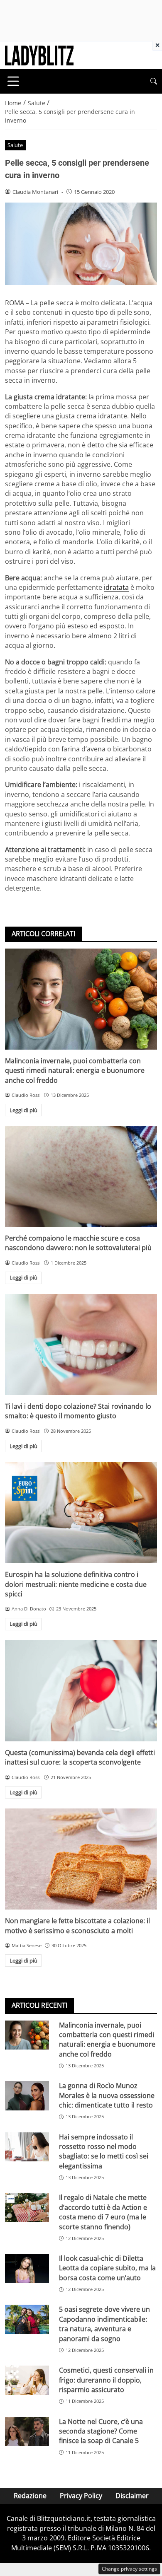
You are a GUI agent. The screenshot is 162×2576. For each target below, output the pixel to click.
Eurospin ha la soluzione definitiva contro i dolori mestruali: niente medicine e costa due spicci (76, 1584)
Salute (15, 145)
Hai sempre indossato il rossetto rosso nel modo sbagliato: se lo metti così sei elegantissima (104, 2151)
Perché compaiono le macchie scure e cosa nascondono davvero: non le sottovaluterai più (78, 1243)
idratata (116, 587)
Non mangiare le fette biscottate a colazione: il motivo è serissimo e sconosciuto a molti (77, 1925)
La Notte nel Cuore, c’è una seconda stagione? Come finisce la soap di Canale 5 (101, 2431)
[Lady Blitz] (39, 55)
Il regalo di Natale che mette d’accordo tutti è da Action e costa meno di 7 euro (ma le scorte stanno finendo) (103, 2212)
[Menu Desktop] (13, 81)
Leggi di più (23, 1110)
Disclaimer (132, 2496)
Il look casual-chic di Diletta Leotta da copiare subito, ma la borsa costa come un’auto (107, 2268)
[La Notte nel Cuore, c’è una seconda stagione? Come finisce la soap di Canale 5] (27, 2432)
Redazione (30, 2496)
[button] (154, 81)
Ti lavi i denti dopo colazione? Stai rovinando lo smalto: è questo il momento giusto (78, 1411)
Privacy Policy (81, 2496)
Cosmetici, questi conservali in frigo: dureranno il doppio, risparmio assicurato (106, 2380)
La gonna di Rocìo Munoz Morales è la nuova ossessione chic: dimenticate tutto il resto (107, 2095)
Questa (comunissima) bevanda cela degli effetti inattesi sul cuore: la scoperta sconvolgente (80, 1757)
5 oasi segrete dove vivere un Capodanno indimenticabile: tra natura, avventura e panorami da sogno (104, 2324)
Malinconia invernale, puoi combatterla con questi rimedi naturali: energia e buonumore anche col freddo (75, 1071)
